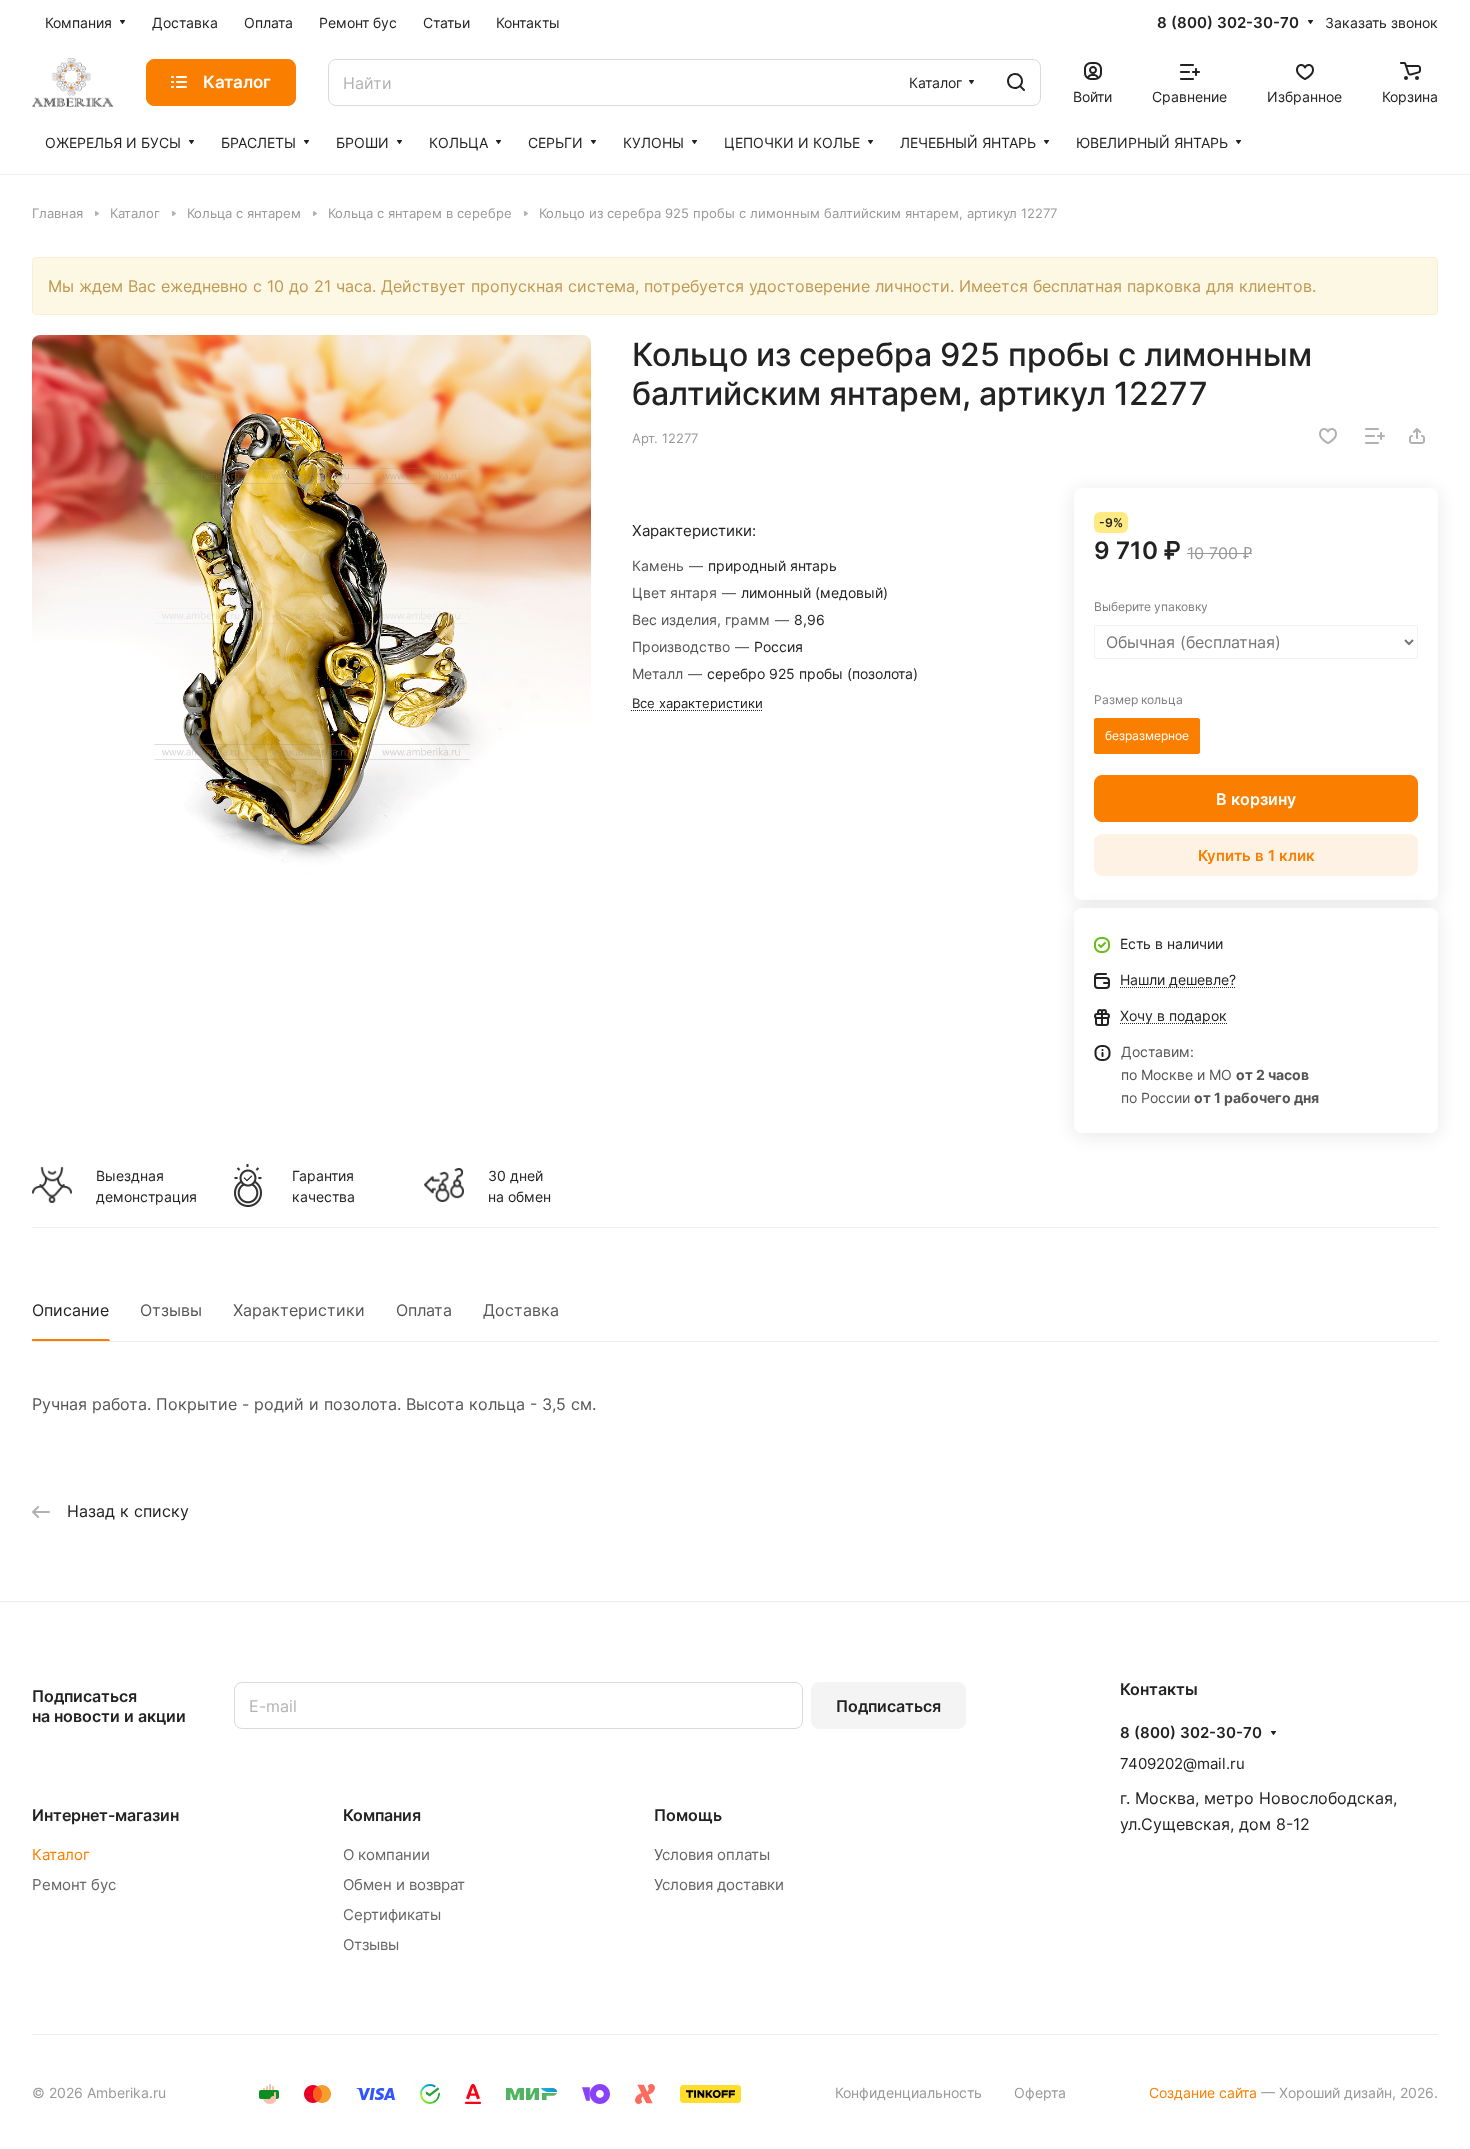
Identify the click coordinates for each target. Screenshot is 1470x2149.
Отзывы (171, 1310)
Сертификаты (392, 1914)
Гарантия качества (323, 1186)
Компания (382, 1815)
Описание (70, 1310)
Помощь (688, 1815)
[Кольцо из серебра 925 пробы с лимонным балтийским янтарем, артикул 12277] (311, 614)
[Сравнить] (1375, 436)
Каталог (61, 1854)
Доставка (521, 1310)
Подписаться (888, 1706)
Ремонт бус (74, 1884)
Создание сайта (1203, 2092)
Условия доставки (719, 1884)
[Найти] (1016, 82)
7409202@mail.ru (1182, 1763)
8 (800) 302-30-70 (1228, 23)
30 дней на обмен (519, 1186)
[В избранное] (1328, 436)
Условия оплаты (712, 1854)
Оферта (1040, 2092)
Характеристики (299, 1310)
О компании (386, 1854)
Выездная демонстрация (146, 1186)
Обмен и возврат (404, 1884)
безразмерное (1147, 735)
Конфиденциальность (908, 2092)
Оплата (424, 1310)
